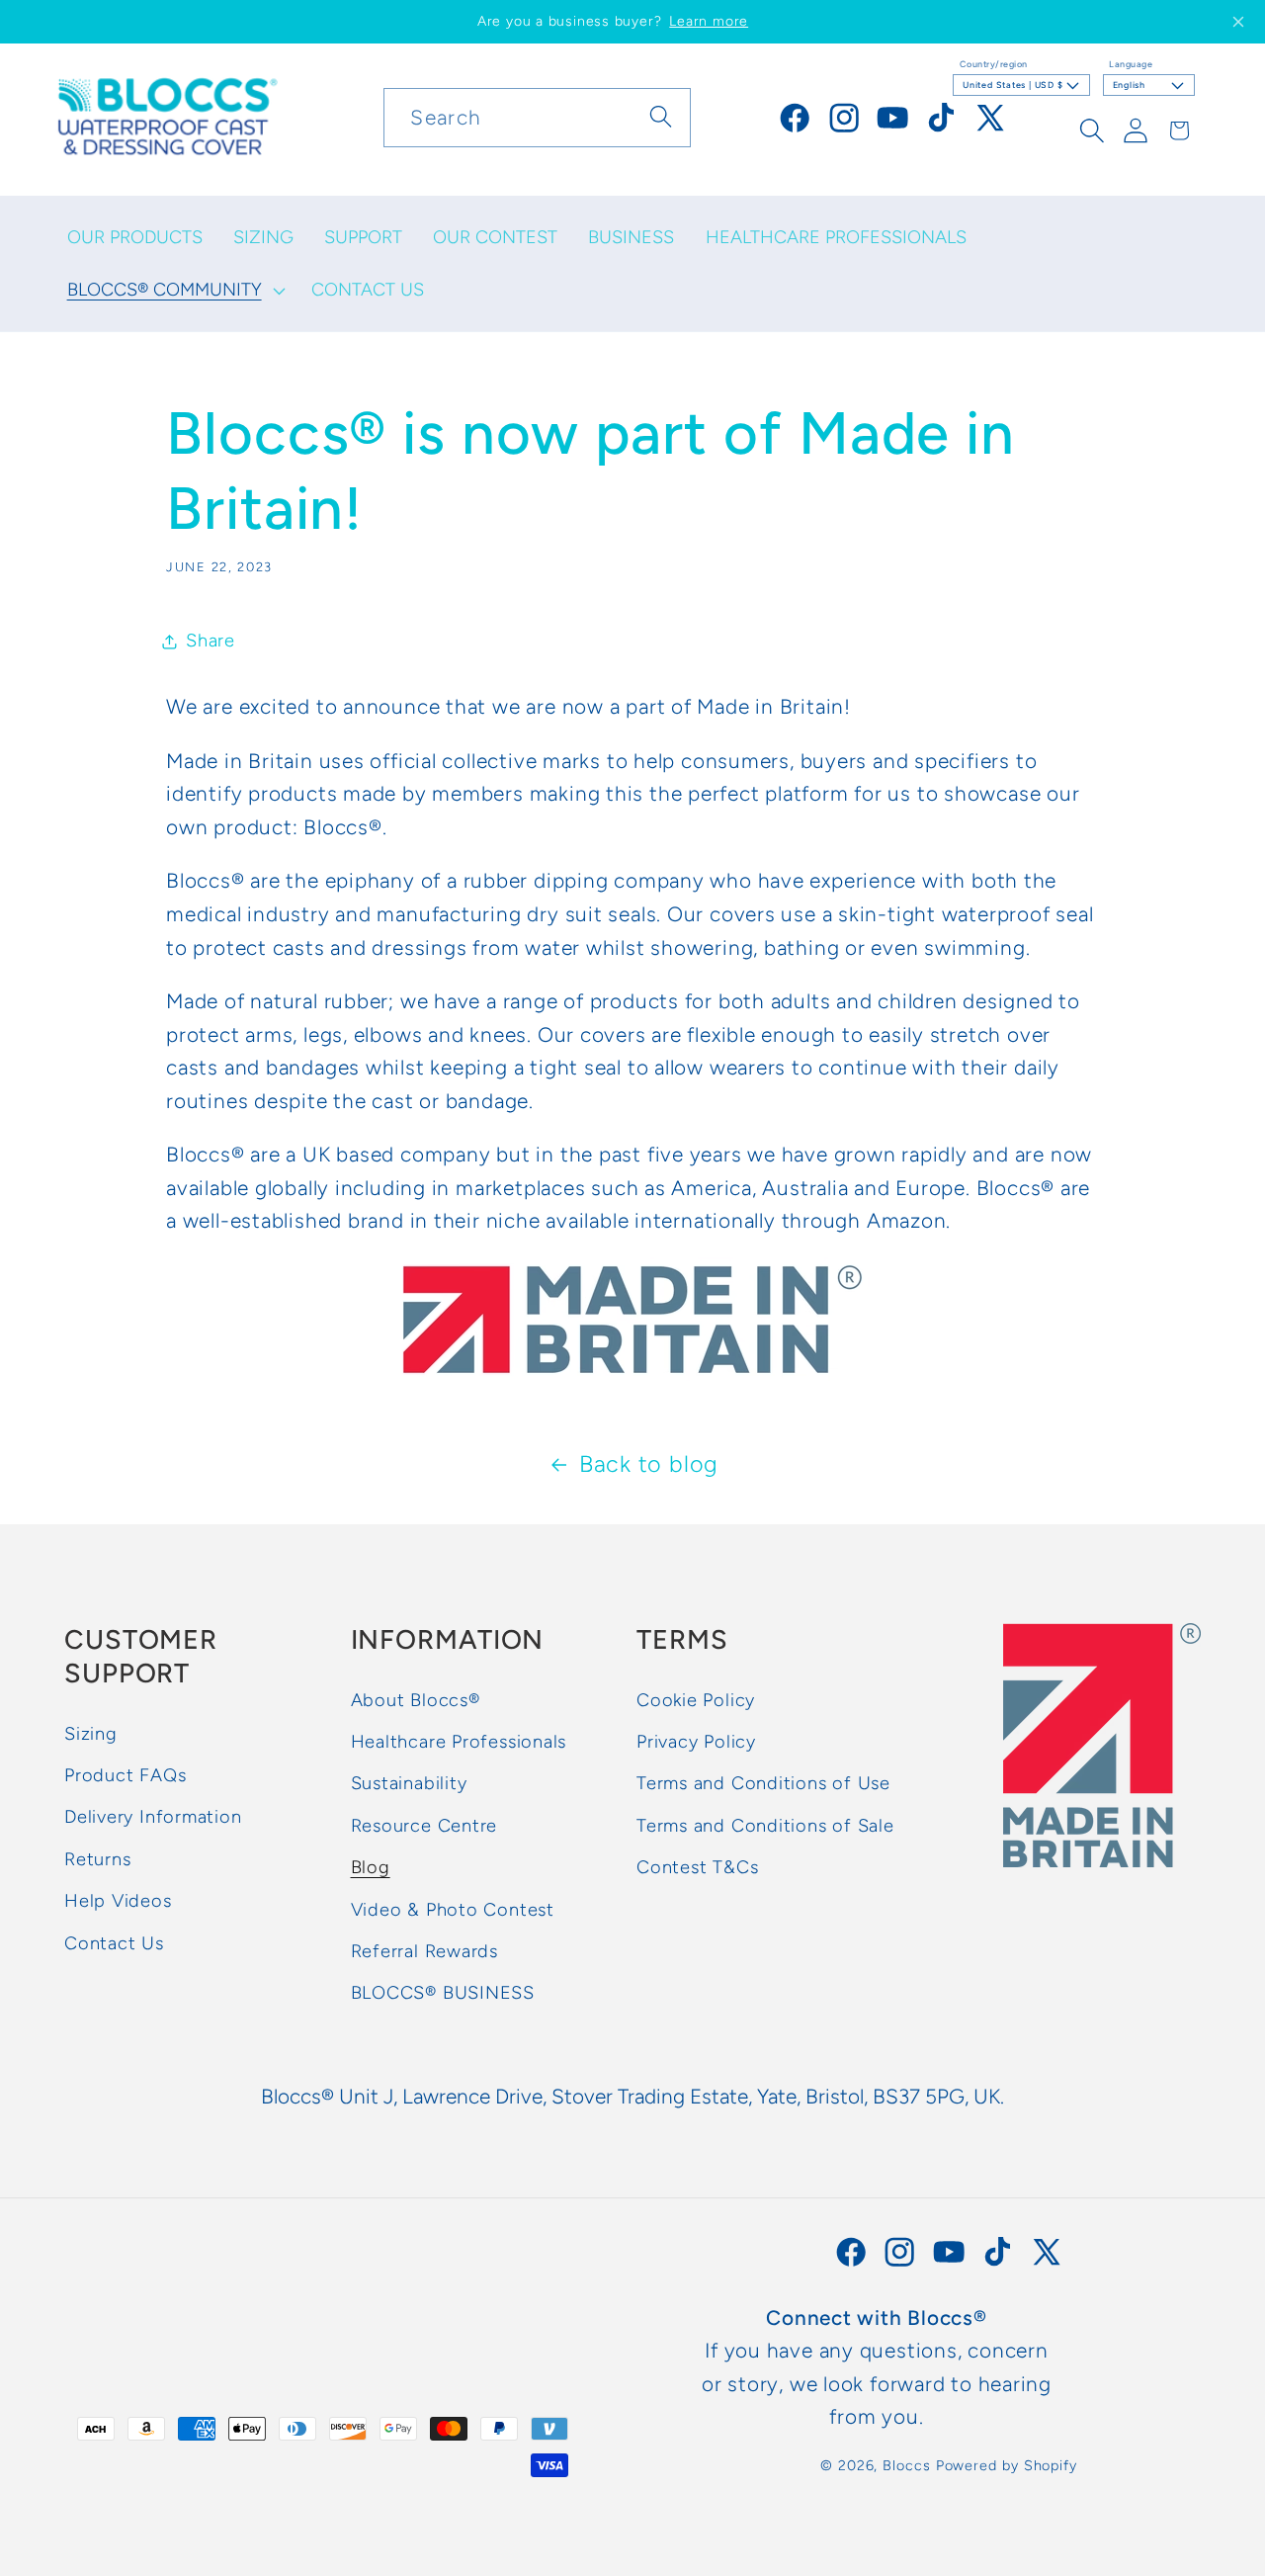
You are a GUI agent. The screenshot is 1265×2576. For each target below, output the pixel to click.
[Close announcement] (1238, 22)
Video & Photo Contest (453, 1910)
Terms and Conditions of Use (763, 1784)
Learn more (709, 21)
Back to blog (649, 1464)
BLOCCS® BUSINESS (443, 1994)
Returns (97, 1859)
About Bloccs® (416, 1700)
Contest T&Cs (697, 1868)
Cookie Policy (696, 1700)
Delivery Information (153, 1818)
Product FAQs (125, 1776)
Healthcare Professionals (459, 1743)
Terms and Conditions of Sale (765, 1826)
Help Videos (118, 1902)
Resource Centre (424, 1826)
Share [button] (211, 641)
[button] (174, 291)
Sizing (91, 1734)
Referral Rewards (424, 1951)
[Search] (662, 117)
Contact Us (114, 1943)
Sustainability (409, 1784)
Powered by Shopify (1007, 2465)
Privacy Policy (696, 1743)
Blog (371, 1868)
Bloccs (906, 2465)
